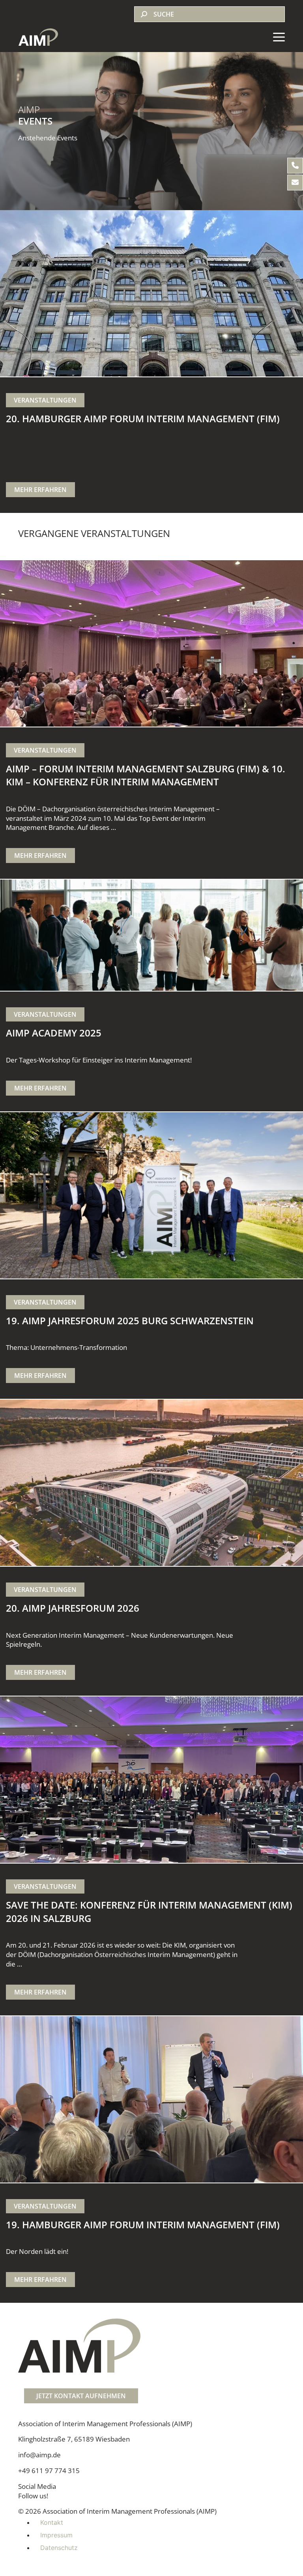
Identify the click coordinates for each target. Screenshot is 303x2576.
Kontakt (52, 2522)
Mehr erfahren (40, 490)
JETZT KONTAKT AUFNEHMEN (81, 2396)
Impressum (56, 2535)
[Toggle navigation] (279, 37)
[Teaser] (151, 293)
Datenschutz (59, 2548)
